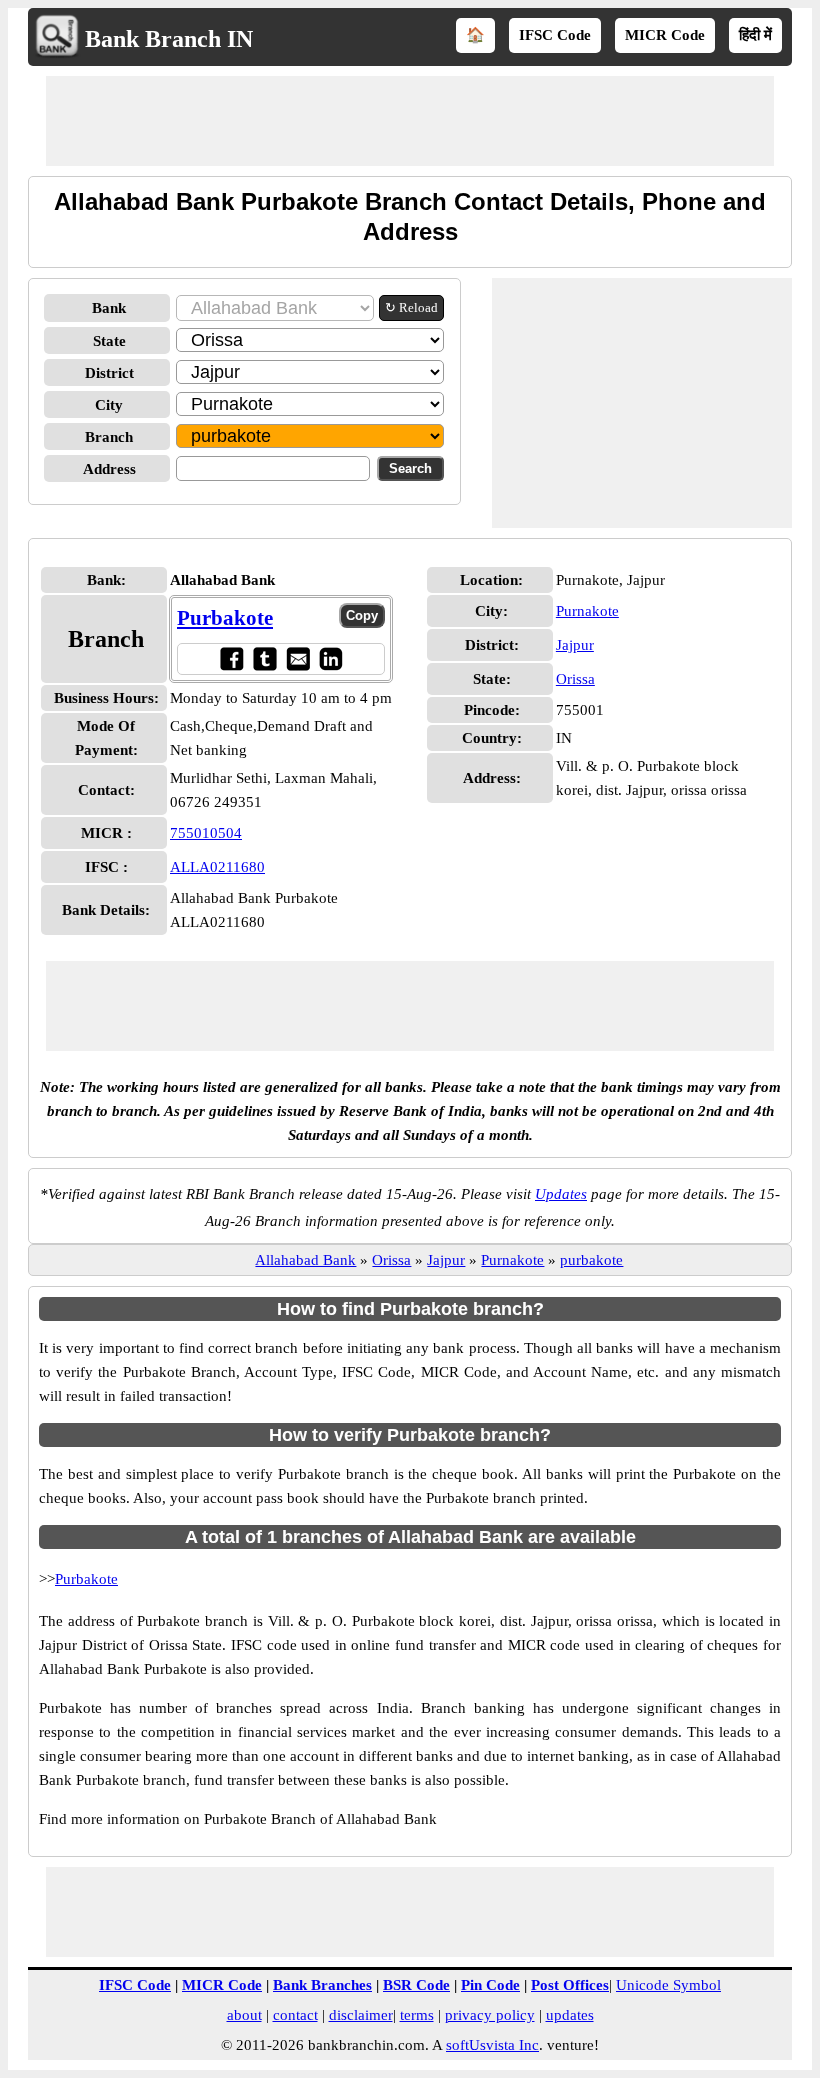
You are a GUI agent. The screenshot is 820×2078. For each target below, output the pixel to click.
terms (417, 2015)
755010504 (206, 833)
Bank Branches (322, 1985)
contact (295, 2015)
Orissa (575, 679)
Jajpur (575, 645)
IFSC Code (555, 35)
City (109, 405)
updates (570, 2015)
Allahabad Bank (305, 1260)
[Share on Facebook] (231, 658)
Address (109, 469)
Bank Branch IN (169, 39)
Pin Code (490, 1985)
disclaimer (361, 2015)
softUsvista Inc (492, 2045)
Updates (561, 1194)
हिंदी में (755, 35)
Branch (109, 437)
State (109, 341)
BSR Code (416, 1985)
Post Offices (570, 1985)
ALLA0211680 (217, 867)
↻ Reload (411, 307)
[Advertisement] (410, 121)
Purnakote (587, 611)
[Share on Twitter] (264, 658)
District (109, 373)
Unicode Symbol (668, 1985)
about (244, 2015)
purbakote (591, 1260)
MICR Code (665, 35)
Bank (109, 308)
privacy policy (490, 2015)
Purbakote (225, 618)
